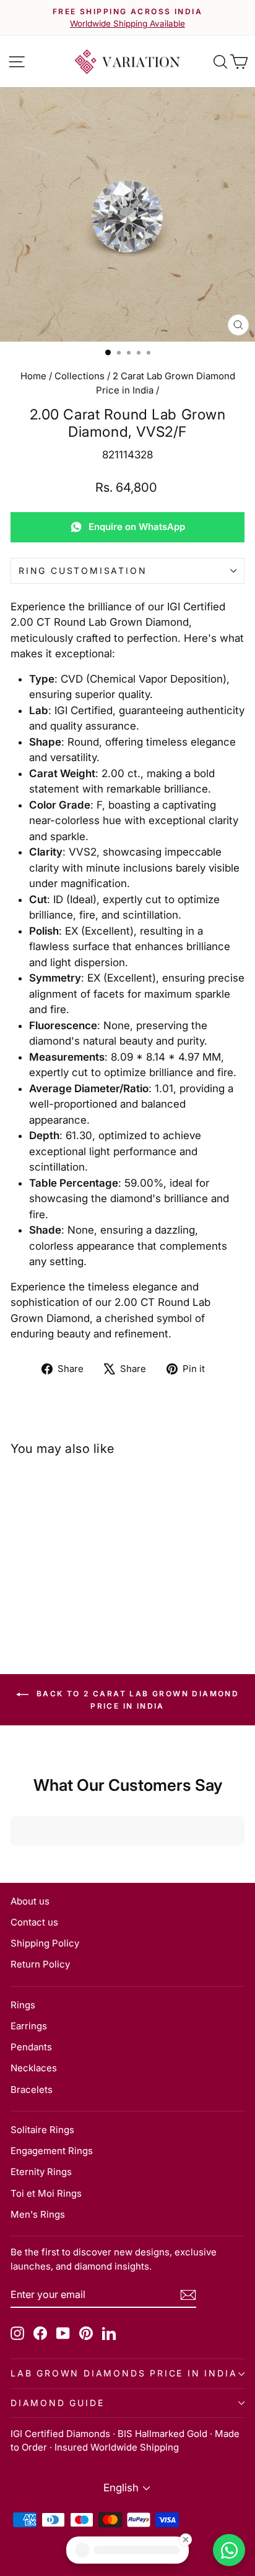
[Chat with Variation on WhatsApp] (229, 2550)
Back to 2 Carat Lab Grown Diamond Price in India (136, 1700)
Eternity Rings (41, 2172)
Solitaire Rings (42, 2130)
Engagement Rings (52, 2151)
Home (33, 376)
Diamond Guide (57, 2403)
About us (30, 1901)
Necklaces (34, 2068)
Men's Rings (38, 2214)
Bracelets (32, 2090)
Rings (23, 2005)
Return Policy (40, 1964)
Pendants (31, 2047)
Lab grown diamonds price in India (124, 2373)
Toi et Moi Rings (46, 2193)
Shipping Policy (45, 1943)
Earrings (29, 2026)
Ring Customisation (83, 570)
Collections (80, 376)
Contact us (34, 1922)
